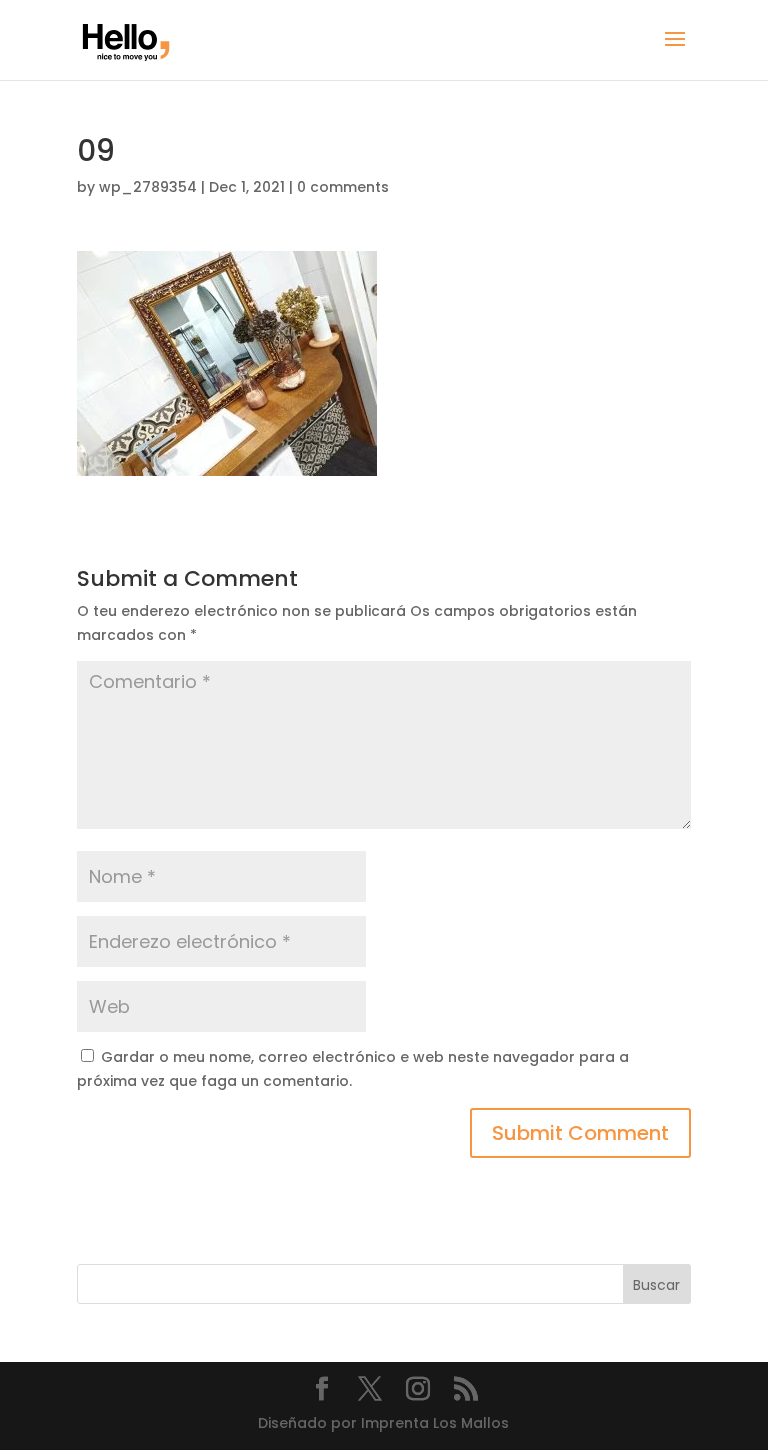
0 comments (343, 187)
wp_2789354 (148, 187)
